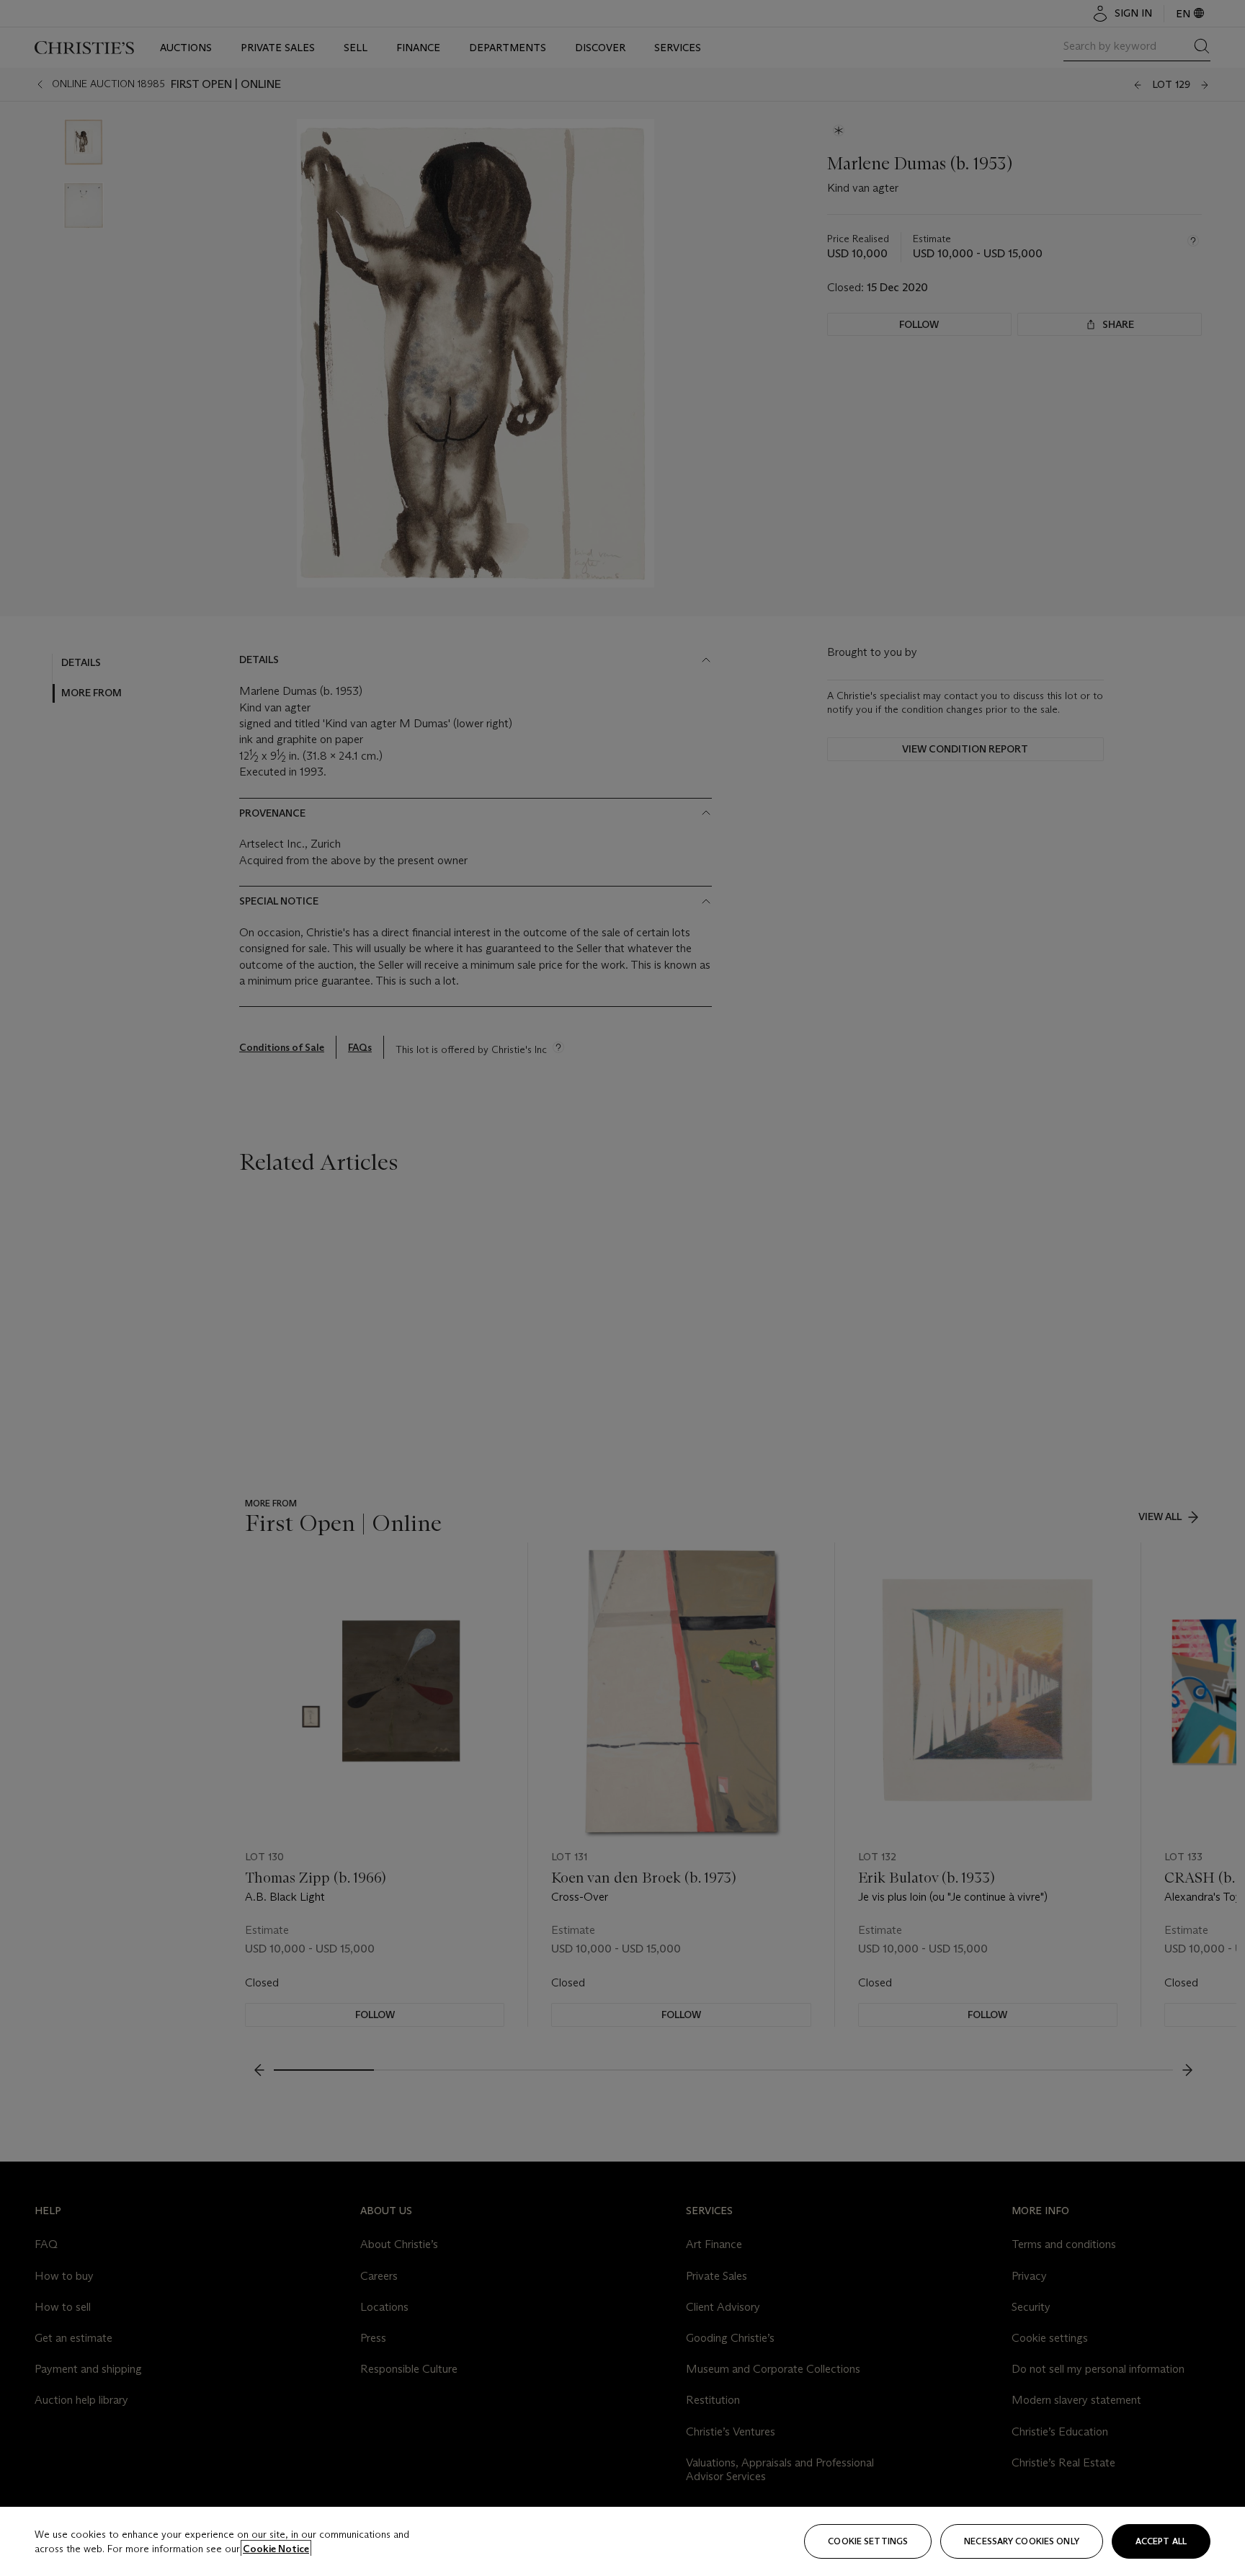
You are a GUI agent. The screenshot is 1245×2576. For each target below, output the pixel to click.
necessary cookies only (1022, 2541)
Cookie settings (868, 2541)
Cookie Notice (276, 2549)
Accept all (1161, 2541)
